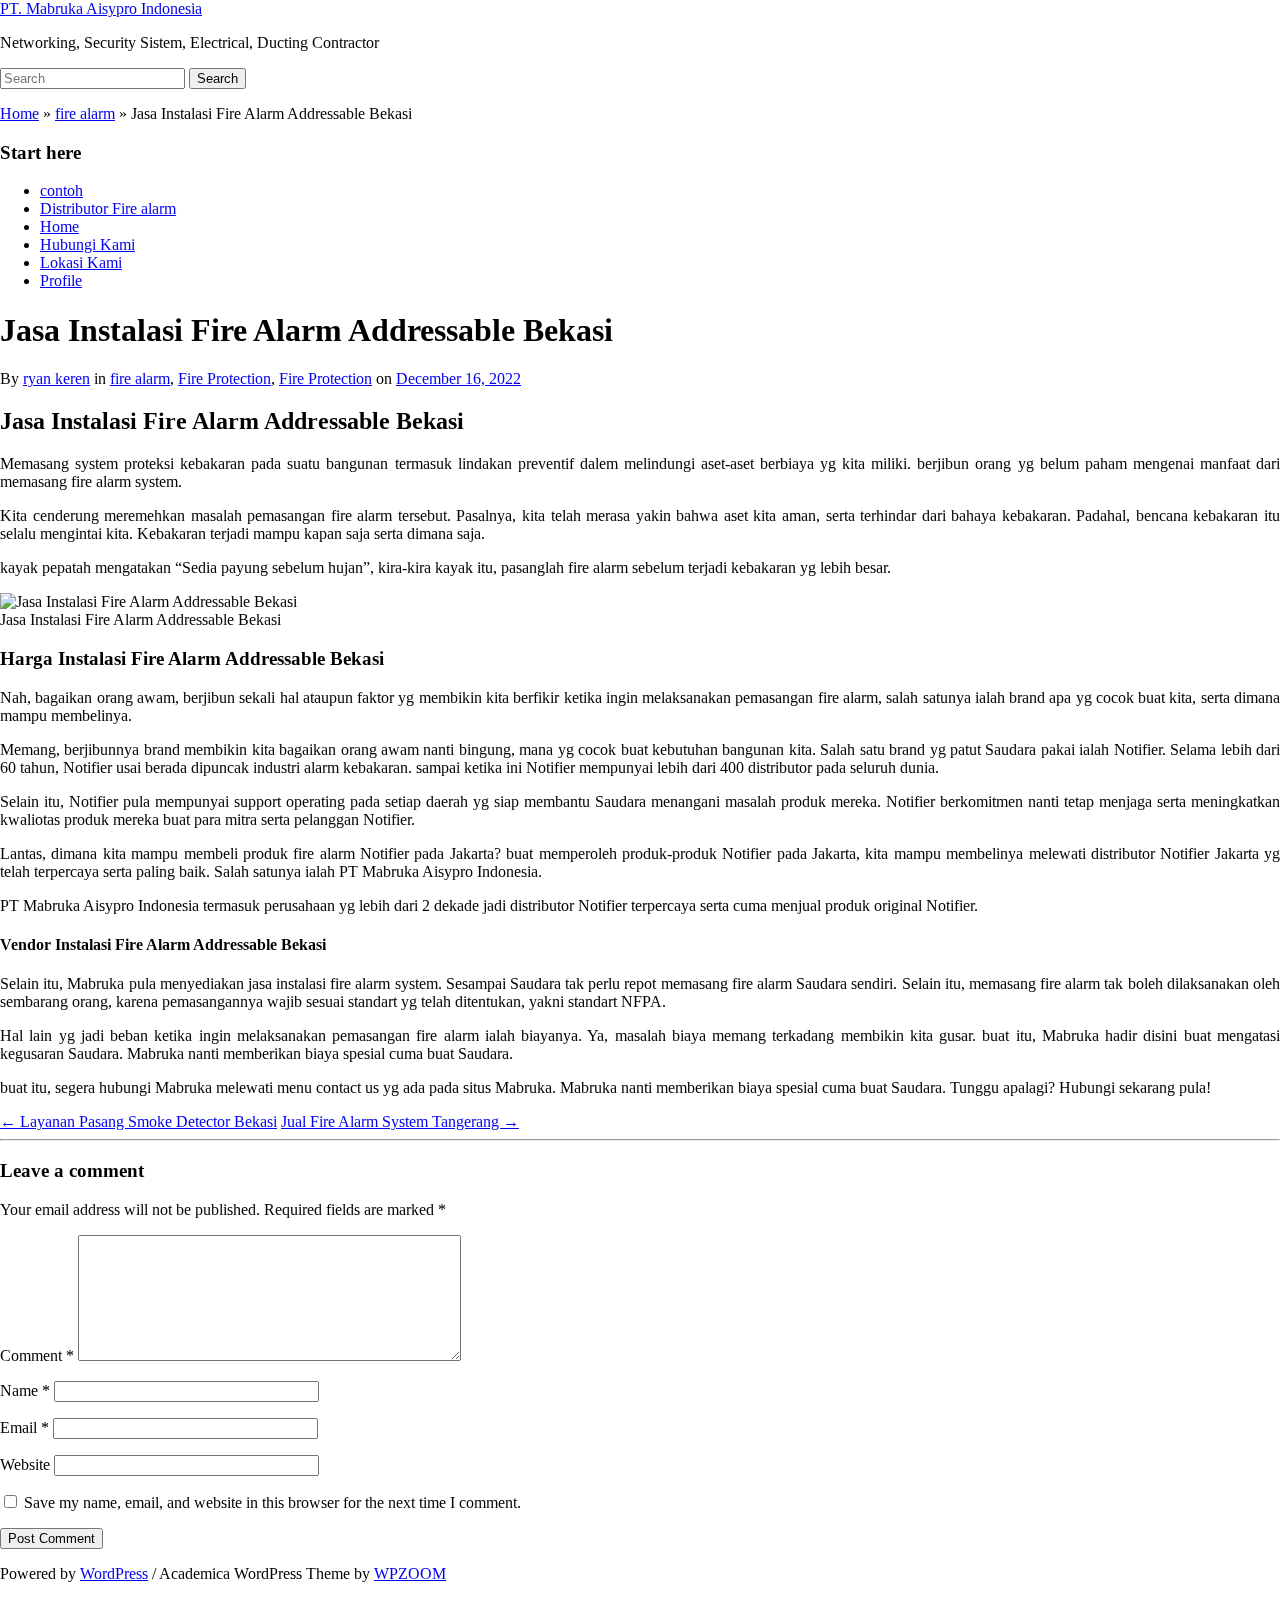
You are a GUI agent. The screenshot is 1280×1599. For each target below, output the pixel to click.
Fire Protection (224, 378)
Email (24, 1427)
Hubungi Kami (87, 244)
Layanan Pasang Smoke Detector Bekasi (138, 1121)
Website (25, 1464)
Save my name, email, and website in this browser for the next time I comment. (272, 1502)
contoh (61, 190)
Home (19, 113)
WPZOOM (410, 1573)
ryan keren (56, 378)
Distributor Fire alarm (108, 208)
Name (25, 1390)
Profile (61, 280)
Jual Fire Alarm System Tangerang (400, 1121)
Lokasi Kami (81, 262)
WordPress (114, 1573)
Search (217, 78)
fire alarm (85, 113)
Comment (37, 1355)
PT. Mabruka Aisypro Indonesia (101, 8)
